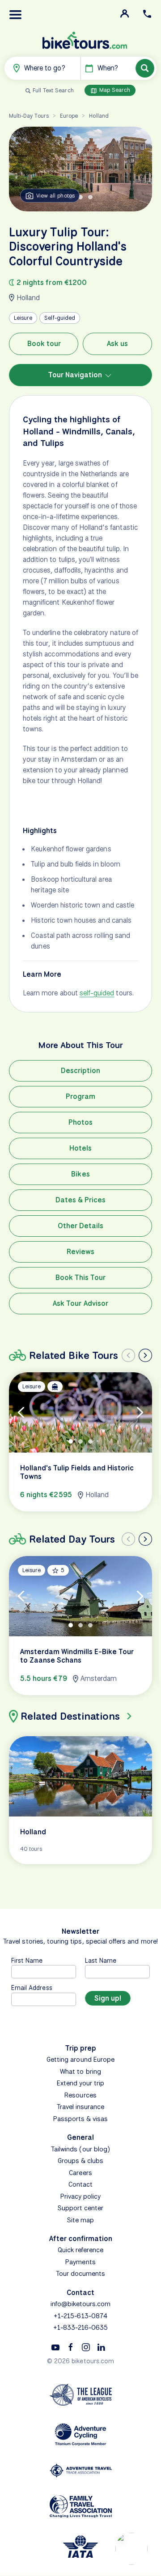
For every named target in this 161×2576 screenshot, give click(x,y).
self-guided (97, 993)
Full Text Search (53, 90)
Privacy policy (81, 2196)
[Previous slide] (128, 1355)
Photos (80, 1122)
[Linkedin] (101, 2347)
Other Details (81, 1226)
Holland (99, 116)
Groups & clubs (81, 2161)
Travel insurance (81, 2107)
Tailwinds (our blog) (80, 2149)
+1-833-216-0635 (81, 2328)
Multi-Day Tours (29, 116)
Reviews (80, 1252)
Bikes (80, 1174)
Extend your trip (81, 2083)
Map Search (114, 90)
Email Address (32, 1988)
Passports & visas (81, 2119)
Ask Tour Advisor (80, 1303)
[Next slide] (145, 1355)
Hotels (80, 1148)
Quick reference (81, 2250)
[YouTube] (55, 2347)
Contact (80, 2184)
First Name (27, 1960)
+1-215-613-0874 (80, 2316)
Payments (80, 2262)
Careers (80, 2173)
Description (81, 1071)
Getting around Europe (80, 2060)
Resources (80, 2095)
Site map (80, 2220)
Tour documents (81, 2274)
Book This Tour (81, 1278)
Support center (81, 2208)
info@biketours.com (81, 2304)
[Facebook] (71, 2347)
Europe (69, 116)
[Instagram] (86, 2347)
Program (80, 1096)
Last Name (101, 1960)
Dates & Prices (81, 1200)
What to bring (80, 2072)
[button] (16, 15)
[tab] (80, 197)
